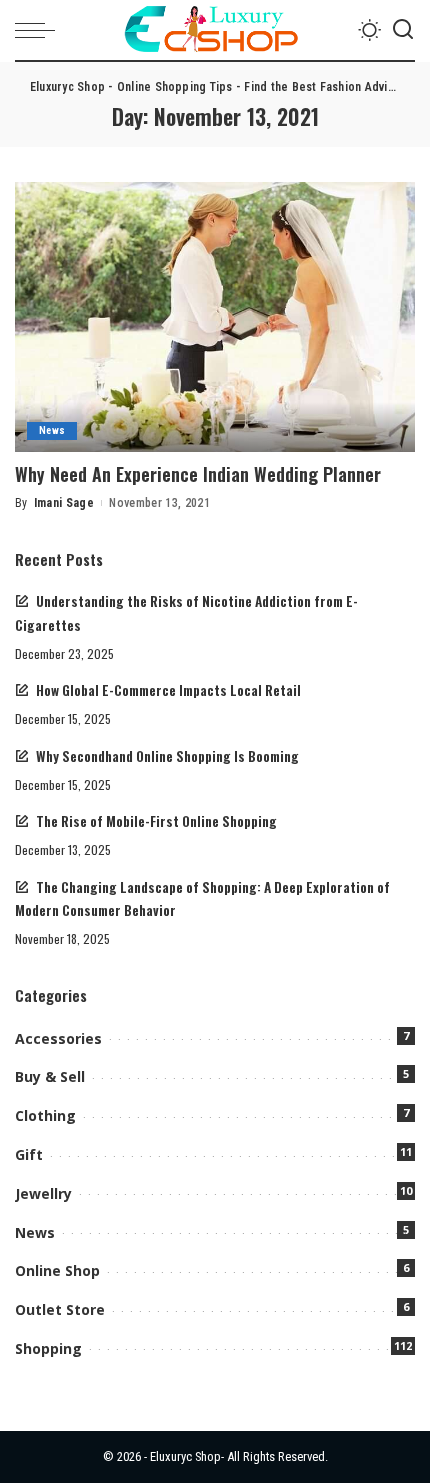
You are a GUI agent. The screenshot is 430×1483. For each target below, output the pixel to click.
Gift (29, 1154)
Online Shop (57, 1270)
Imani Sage (64, 503)
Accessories (58, 1038)
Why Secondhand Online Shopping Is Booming (167, 756)
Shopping (48, 1348)
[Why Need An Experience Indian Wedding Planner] (215, 317)
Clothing (45, 1115)
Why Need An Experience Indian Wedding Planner (198, 474)
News (52, 430)
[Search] (403, 30)
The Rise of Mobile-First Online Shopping (156, 821)
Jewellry (43, 1193)
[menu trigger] (40, 30)
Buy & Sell (50, 1076)
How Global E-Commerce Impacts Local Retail (168, 690)
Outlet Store (60, 1309)
